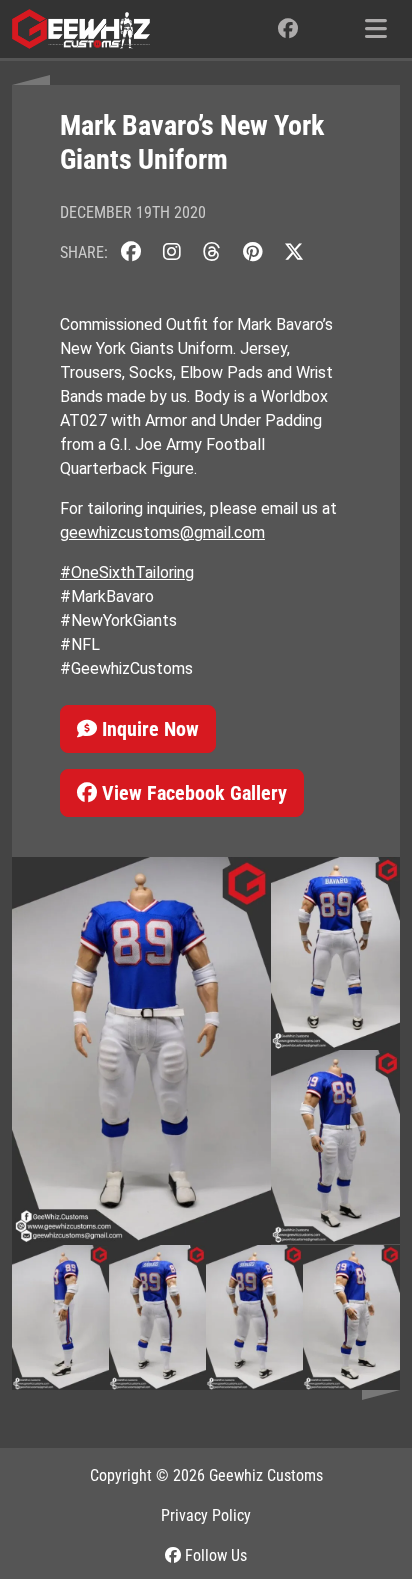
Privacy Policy (206, 1515)
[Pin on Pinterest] (252, 252)
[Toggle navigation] (376, 29)
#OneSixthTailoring (127, 572)
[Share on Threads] (212, 252)
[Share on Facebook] (131, 252)
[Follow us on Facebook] (288, 29)
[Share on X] (294, 252)
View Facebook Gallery (192, 793)
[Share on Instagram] (172, 252)
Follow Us (214, 1555)
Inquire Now (148, 729)
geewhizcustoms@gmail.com (162, 532)
